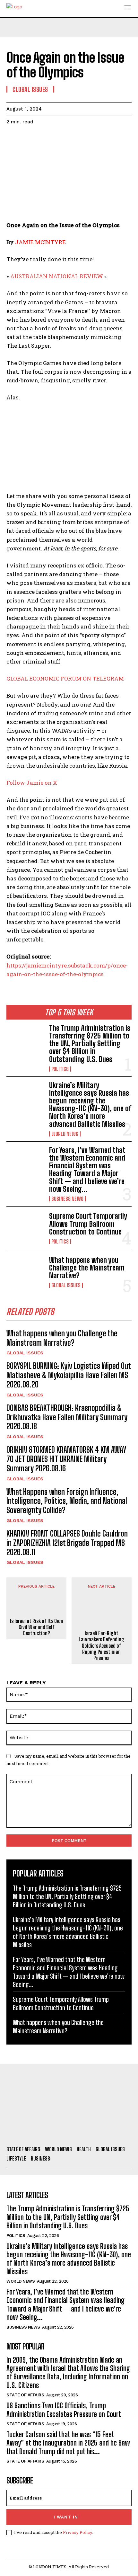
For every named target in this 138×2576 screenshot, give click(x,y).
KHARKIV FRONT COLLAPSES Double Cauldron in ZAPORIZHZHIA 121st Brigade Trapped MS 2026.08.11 (67, 1543)
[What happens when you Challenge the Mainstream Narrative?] (25, 1272)
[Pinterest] (42, 138)
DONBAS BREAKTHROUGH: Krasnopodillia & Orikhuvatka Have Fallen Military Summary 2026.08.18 (67, 1417)
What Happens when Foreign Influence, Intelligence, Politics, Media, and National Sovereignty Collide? (67, 1501)
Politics (60, 1069)
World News (65, 1134)
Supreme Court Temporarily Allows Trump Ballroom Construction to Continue (88, 1224)
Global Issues (66, 1285)
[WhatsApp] (57, 138)
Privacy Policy (78, 2532)
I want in (66, 2517)
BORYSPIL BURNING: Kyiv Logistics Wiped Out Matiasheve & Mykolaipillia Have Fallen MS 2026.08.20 (69, 1375)
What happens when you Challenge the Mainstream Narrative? (87, 1268)
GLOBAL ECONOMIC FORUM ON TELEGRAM (65, 678)
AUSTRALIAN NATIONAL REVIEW (57, 276)
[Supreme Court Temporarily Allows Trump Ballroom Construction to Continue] (25, 1228)
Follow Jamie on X (32, 783)
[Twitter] (28, 138)
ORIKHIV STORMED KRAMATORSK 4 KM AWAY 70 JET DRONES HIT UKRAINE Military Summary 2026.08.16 (66, 1459)
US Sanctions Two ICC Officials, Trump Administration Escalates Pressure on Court (64, 2410)
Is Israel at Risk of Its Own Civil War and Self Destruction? (37, 1627)
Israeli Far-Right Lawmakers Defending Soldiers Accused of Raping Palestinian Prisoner (101, 1645)
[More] (72, 138)
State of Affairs (25, 2395)
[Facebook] (13, 138)
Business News (67, 1199)
